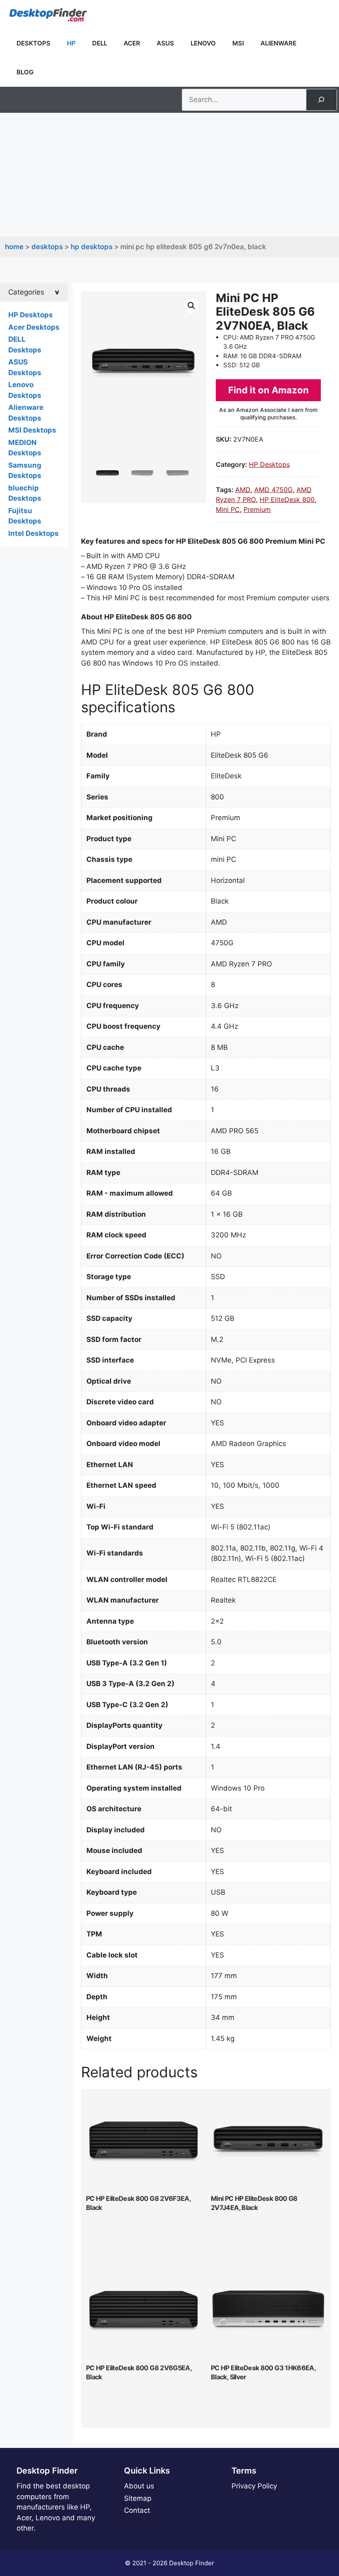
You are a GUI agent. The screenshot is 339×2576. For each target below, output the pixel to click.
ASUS (165, 43)
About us (139, 2486)
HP (71, 43)
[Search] (321, 100)
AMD (243, 490)
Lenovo (203, 43)
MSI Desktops (32, 430)
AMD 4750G (273, 490)
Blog (25, 72)
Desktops (33, 43)
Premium (257, 509)
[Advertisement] (169, 175)
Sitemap (138, 2498)
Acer (132, 43)
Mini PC (228, 509)
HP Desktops (92, 247)
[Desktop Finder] (48, 14)
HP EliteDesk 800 (287, 500)
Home (14, 247)
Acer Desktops (34, 327)
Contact (137, 2510)
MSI (238, 43)
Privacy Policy (254, 2486)
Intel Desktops (33, 533)
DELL (100, 43)
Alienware (278, 43)
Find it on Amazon (269, 390)
